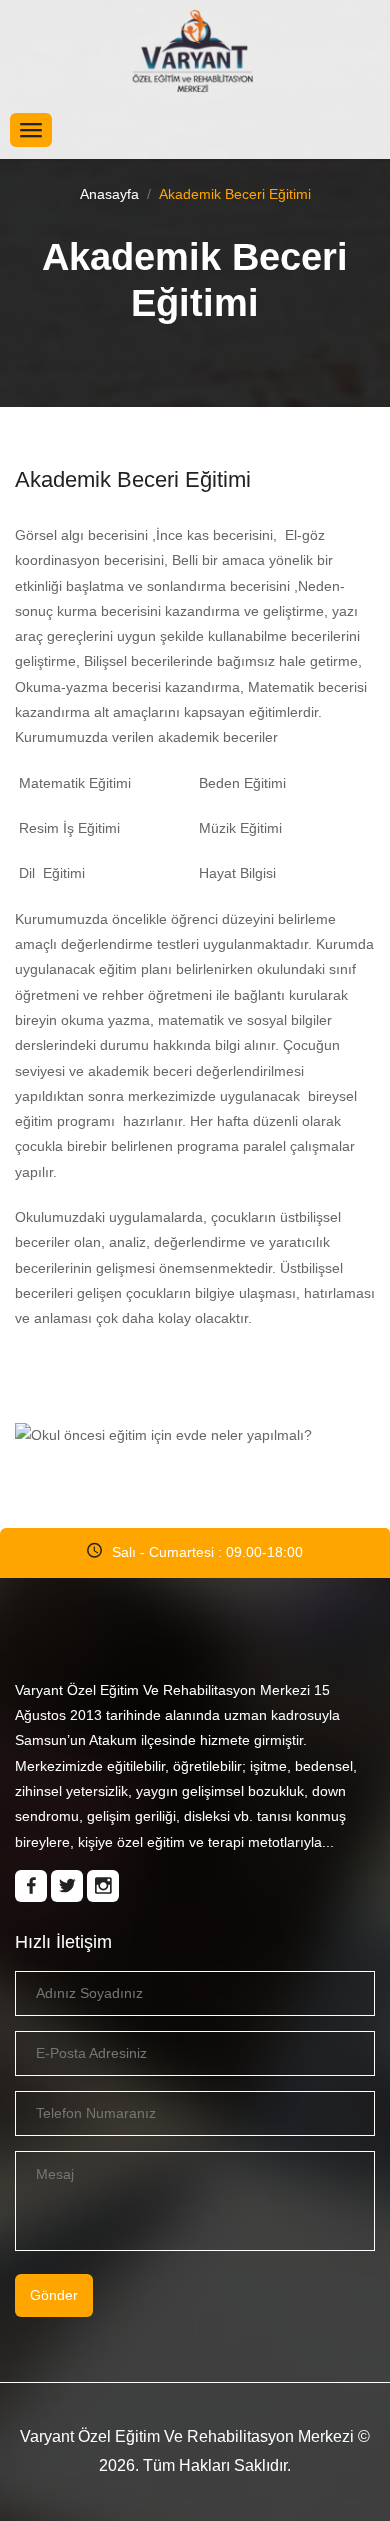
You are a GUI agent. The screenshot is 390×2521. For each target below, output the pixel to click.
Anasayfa (109, 194)
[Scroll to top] (329, 2460)
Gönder (54, 2295)
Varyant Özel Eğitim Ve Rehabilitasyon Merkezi (187, 2436)
